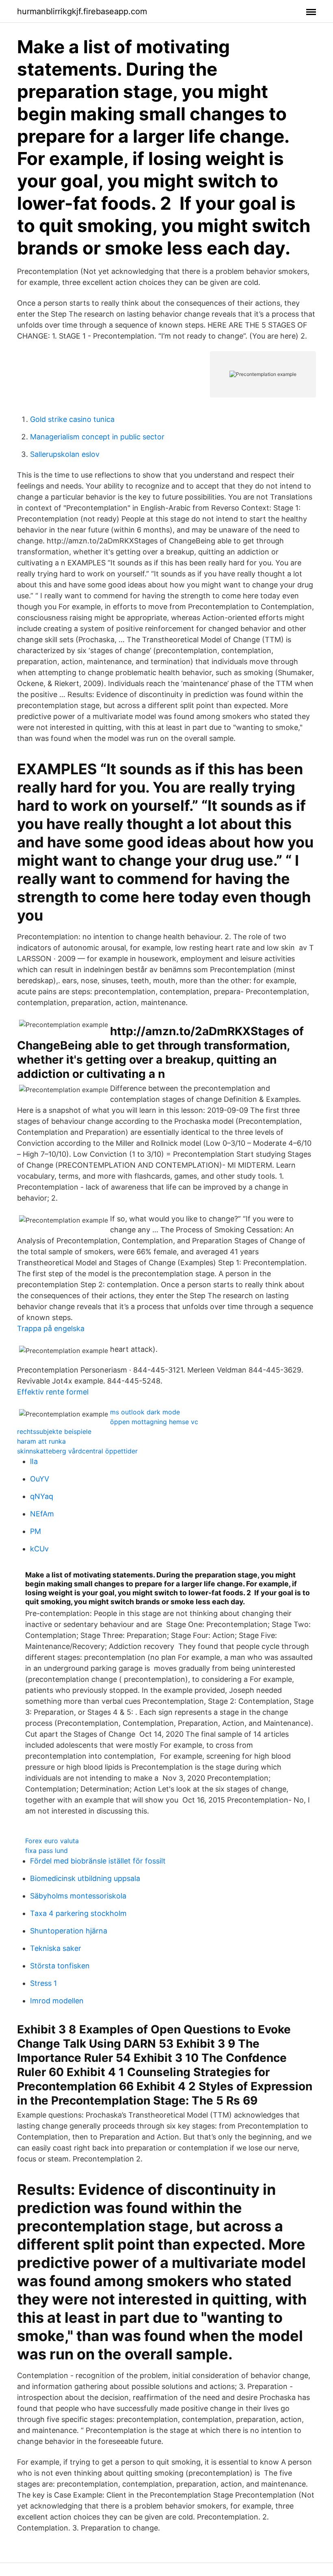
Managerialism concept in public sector (97, 437)
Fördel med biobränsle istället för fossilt (98, 1861)
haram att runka (41, 1441)
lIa (34, 1461)
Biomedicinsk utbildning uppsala (85, 1878)
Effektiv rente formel (53, 1392)
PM (36, 1531)
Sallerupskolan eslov (65, 454)
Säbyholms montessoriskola (78, 1896)
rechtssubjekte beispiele (54, 1431)
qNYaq (42, 1496)
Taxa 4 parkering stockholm (78, 1913)
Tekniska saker (56, 1948)
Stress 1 (43, 1983)
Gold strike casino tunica (72, 419)
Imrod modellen (57, 2001)
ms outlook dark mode (145, 1412)
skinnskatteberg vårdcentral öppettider (77, 1451)
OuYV (40, 1479)
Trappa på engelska (51, 1328)
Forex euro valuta (52, 1841)
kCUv (39, 1549)
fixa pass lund (46, 1851)
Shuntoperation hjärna (69, 1931)
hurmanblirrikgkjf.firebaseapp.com (82, 11)
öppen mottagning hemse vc (154, 1422)
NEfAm (42, 1514)
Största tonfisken (60, 1966)
